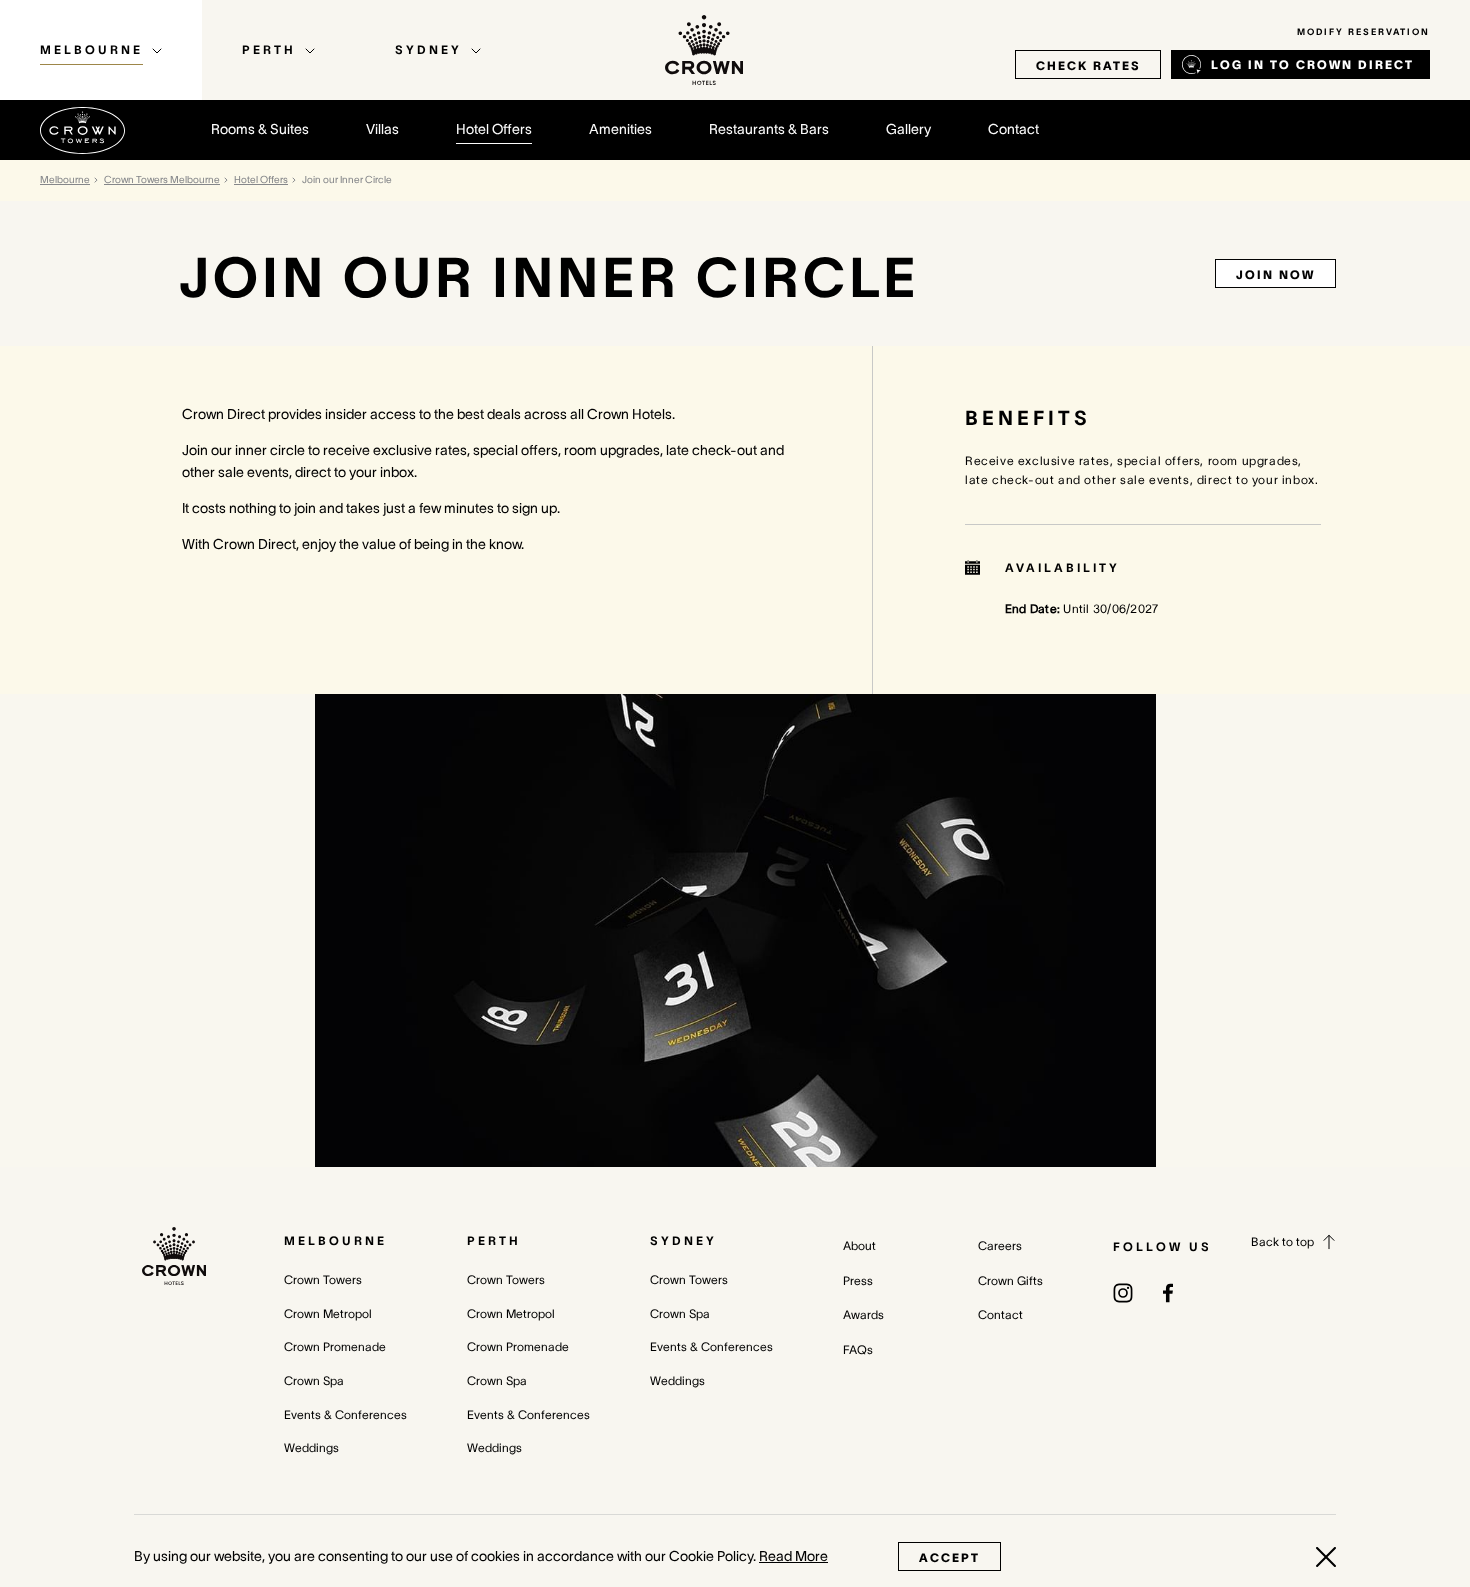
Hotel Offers (494, 129)
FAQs (858, 1349)
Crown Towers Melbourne (162, 179)
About (859, 1245)
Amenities (620, 129)
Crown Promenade (335, 1346)
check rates (1088, 65)
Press (858, 1280)
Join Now (1275, 274)
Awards (863, 1314)
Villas (382, 129)
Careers (1000, 1245)
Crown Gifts (1010, 1280)
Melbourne (65, 179)
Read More (793, 1556)
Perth (494, 1240)
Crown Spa (314, 1380)
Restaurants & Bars (769, 129)
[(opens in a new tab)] (1123, 1291)
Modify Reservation (1363, 32)
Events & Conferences (345, 1414)
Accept (949, 1557)
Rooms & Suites (260, 129)
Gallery (908, 129)
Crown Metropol (328, 1313)
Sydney (683, 1240)
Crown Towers (323, 1279)
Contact (1013, 129)
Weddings (311, 1447)
